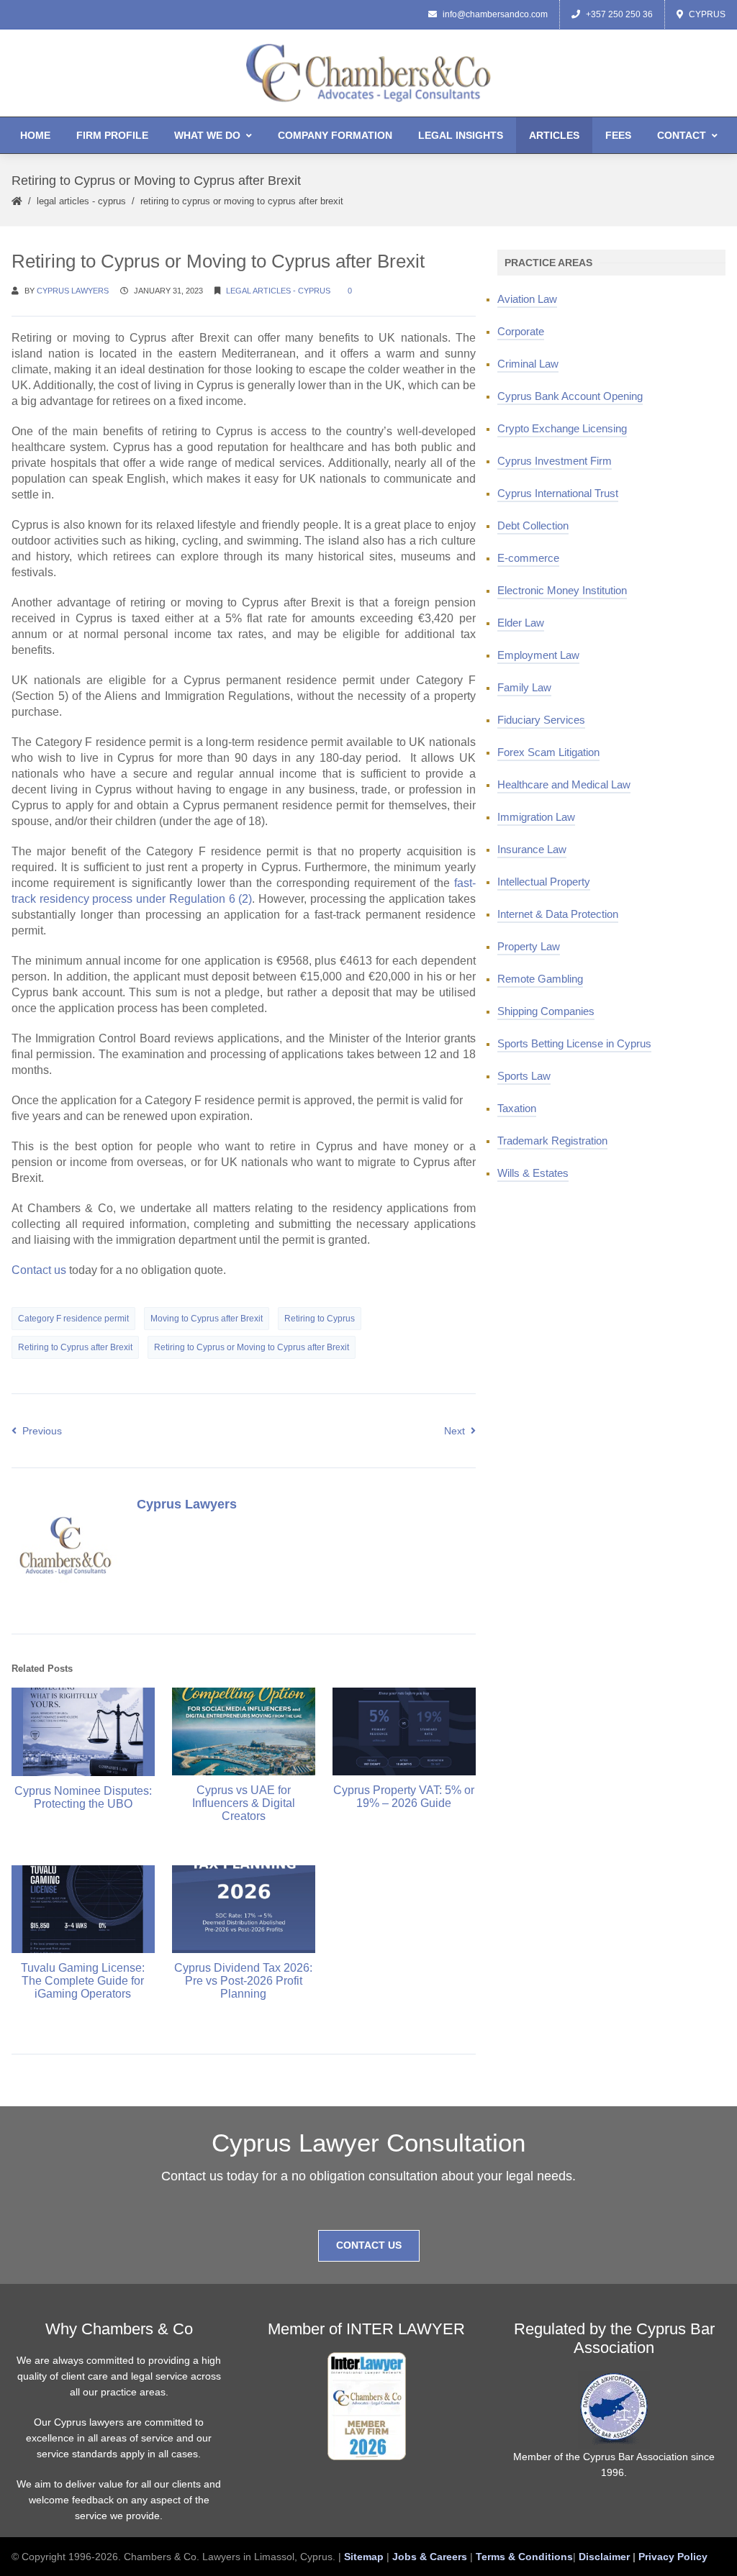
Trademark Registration (552, 1141)
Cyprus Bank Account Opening (570, 396)
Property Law (529, 946)
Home (35, 135)
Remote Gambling (540, 979)
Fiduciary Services (541, 720)
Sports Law (524, 1076)
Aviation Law (527, 299)
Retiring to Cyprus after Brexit (75, 1347)
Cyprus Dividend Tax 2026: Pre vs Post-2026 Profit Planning (243, 1981)
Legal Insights (461, 135)
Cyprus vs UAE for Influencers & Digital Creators (244, 1803)
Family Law (524, 687)
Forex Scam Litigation (548, 752)
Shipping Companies (546, 1011)
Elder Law (521, 623)
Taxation (517, 1108)
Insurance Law (532, 849)
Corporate (521, 331)
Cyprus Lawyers (73, 291)
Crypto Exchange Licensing (562, 428)
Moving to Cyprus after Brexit (207, 1319)
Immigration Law (536, 817)
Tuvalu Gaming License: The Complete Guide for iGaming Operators (83, 1981)
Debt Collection (533, 525)
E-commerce (528, 558)
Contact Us (369, 2245)
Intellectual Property (544, 882)
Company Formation (335, 135)
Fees (618, 135)
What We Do (207, 135)
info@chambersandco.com (495, 14)
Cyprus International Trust (558, 493)
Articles (554, 135)
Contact (682, 135)
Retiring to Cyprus (320, 1319)
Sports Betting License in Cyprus (574, 1043)
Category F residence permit (73, 1319)
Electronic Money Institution (562, 590)
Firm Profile (112, 135)
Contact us (39, 1270)
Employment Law (538, 655)
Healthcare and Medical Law (564, 784)
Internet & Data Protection (558, 914)
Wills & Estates (533, 1173)
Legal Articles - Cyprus (81, 201)
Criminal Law (528, 364)
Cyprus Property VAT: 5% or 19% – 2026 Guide (404, 1797)
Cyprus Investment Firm (555, 461)
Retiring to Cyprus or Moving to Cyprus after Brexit (252, 1347)
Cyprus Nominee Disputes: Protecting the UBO (83, 1797)
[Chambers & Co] (368, 72)
